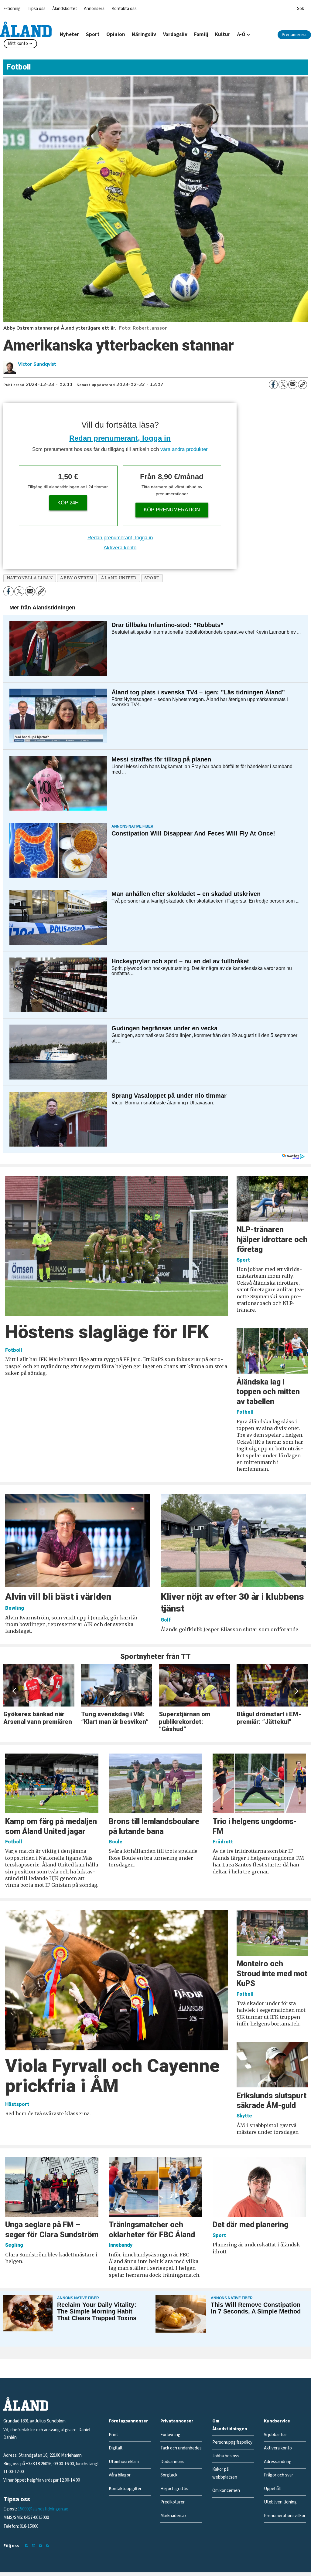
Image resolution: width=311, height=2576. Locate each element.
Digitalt (116, 2448)
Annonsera (94, 9)
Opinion (116, 35)
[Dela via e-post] (293, 385)
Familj (201, 35)
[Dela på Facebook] (273, 385)
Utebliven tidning (280, 2502)
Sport (93, 35)
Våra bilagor (120, 2475)
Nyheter (69, 35)
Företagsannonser (128, 2421)
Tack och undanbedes (181, 2448)
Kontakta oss (124, 9)
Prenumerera (294, 35)
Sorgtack (169, 2475)
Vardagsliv (175, 35)
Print (113, 2435)
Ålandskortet (65, 9)
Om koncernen (226, 2491)
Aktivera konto (120, 548)
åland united (119, 578)
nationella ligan (30, 578)
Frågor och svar (279, 2475)
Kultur (223, 35)
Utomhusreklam (124, 2462)
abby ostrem (77, 578)
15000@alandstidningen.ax (43, 2509)
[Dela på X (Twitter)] (283, 385)
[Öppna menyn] (301, 7)
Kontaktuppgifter (125, 2489)
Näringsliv (144, 35)
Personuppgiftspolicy (232, 2442)
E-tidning (12, 9)
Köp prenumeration (172, 510)
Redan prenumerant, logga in (120, 438)
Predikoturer (173, 2502)
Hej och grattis (174, 2489)
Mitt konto (18, 44)
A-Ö (241, 35)
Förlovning (170, 2435)
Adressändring (278, 2462)
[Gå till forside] (26, 29)
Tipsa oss (37, 9)
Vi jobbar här (275, 2435)
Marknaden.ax (173, 2516)
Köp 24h (68, 503)
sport (152, 578)
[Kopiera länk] (302, 385)
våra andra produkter (184, 449)
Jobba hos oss (226, 2456)
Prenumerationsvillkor (285, 2516)
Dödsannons (172, 2462)
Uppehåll (272, 2489)
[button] (15, 1691)
